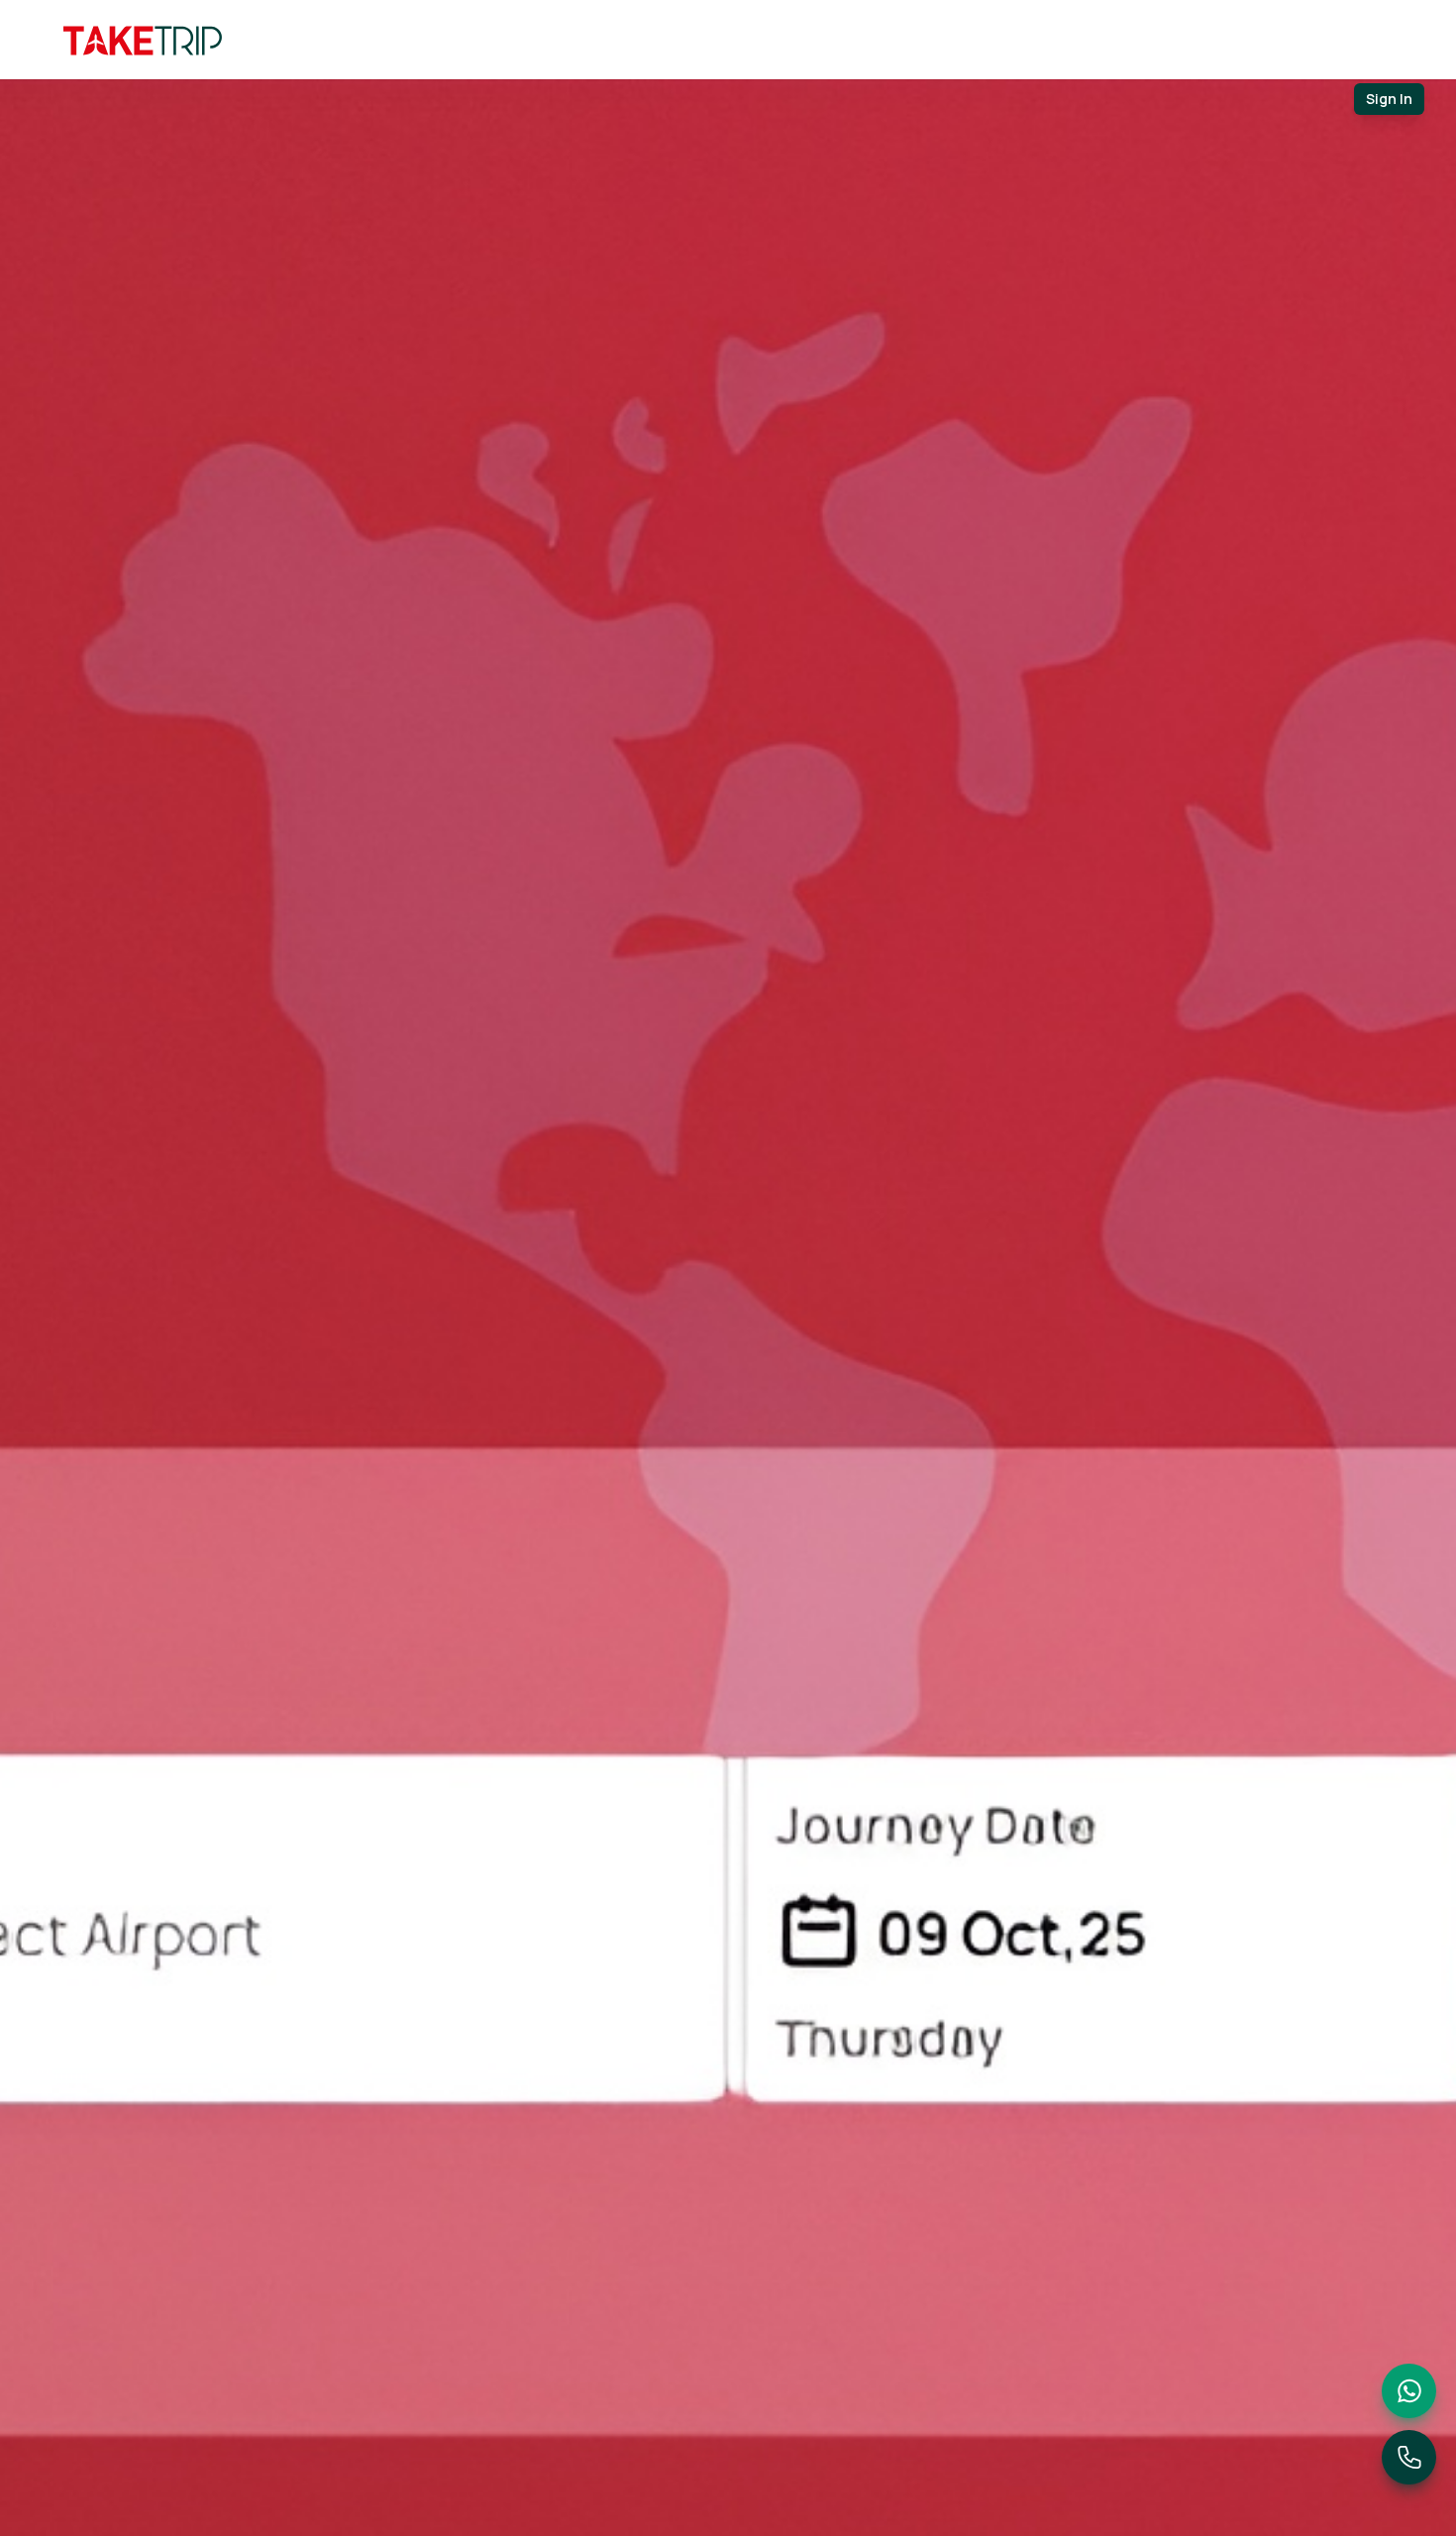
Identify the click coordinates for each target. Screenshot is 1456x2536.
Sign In (1389, 99)
